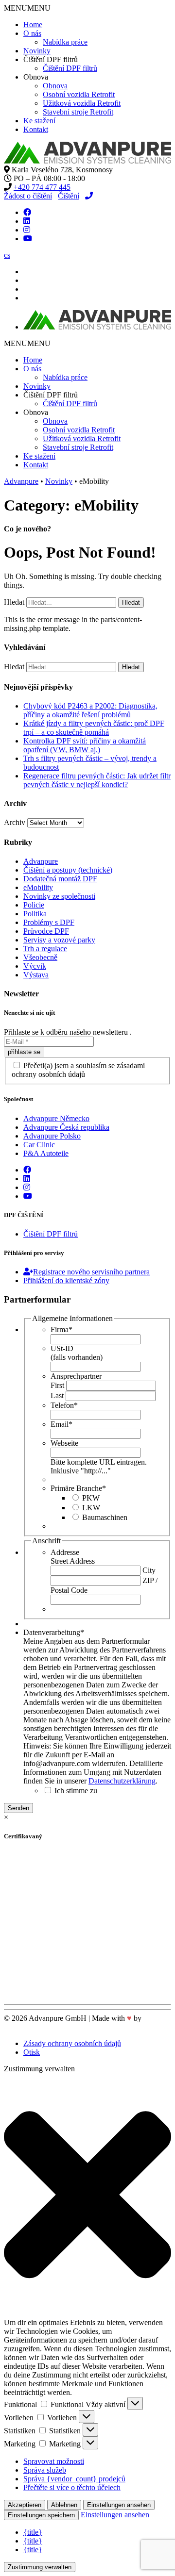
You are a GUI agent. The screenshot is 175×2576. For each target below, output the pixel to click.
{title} (33, 2532)
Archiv (15, 822)
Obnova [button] (36, 77)
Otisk (32, 2052)
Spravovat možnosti (54, 2461)
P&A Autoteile (46, 1153)
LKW (91, 1508)
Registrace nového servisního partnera (91, 1272)
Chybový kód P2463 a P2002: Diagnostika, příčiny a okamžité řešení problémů (90, 710)
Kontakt (36, 129)
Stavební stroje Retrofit (78, 112)
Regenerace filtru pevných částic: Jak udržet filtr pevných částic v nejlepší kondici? (97, 780)
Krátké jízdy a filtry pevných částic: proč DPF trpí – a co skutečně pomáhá (94, 728)
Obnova (55, 86)
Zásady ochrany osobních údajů (72, 2043)
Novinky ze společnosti (59, 896)
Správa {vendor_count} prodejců (74, 2479)
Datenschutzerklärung (122, 1781)
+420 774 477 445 (42, 187)
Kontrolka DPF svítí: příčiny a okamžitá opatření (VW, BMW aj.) (85, 745)
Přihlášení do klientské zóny (66, 1280)
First (57, 1385)
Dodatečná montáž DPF (60, 879)
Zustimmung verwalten (40, 2567)
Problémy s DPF (49, 922)
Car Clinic (39, 1145)
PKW (91, 1498)
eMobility (38, 887)
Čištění (69, 196)
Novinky (37, 51)
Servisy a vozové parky (59, 940)
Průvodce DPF (46, 931)
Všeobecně (40, 957)
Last (57, 1395)
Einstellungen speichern (41, 2515)
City (149, 1570)
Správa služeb (45, 2470)
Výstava (36, 975)
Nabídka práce (65, 42)
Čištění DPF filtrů (70, 68)
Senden (18, 1808)
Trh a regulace (45, 949)
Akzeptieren (25, 2505)
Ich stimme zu (76, 1791)
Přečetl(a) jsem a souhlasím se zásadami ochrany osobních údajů (78, 1070)
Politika (35, 914)
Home (33, 25)
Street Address (73, 1561)
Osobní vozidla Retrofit (79, 94)
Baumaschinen (105, 1517)
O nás (32, 33)
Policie (34, 905)
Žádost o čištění (28, 196)
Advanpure (41, 861)
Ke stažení (39, 121)
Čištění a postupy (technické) (68, 870)
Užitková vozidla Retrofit (82, 103)
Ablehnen (64, 2505)
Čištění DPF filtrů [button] (51, 59)
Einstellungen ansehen (119, 2505)
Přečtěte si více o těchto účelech (72, 2487)
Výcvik (35, 966)
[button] (27, 8)
